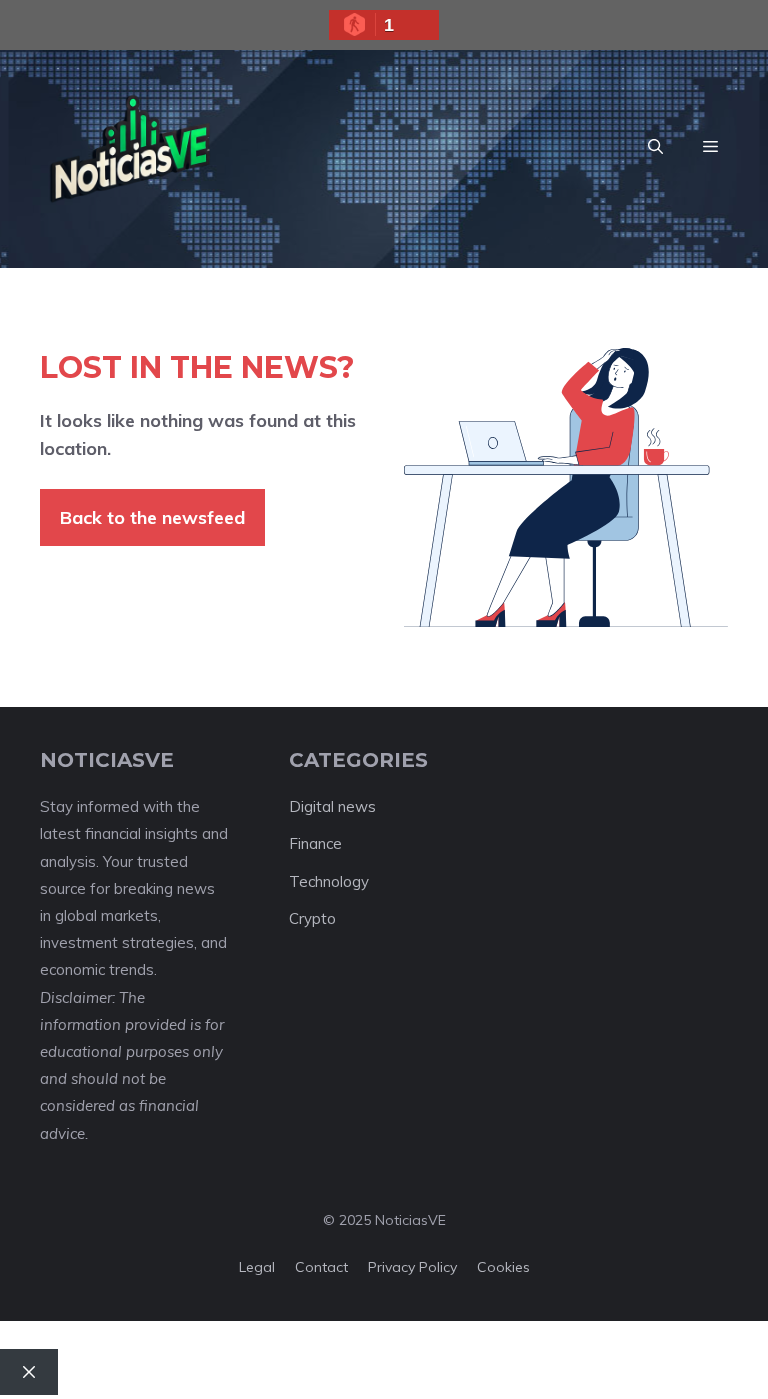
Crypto (312, 918)
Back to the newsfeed (152, 517)
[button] (655, 147)
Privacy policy (412, 1267)
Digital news (332, 806)
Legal (257, 1267)
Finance (315, 843)
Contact (321, 1267)
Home (129, 1371)
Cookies (503, 1267)
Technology (329, 881)
